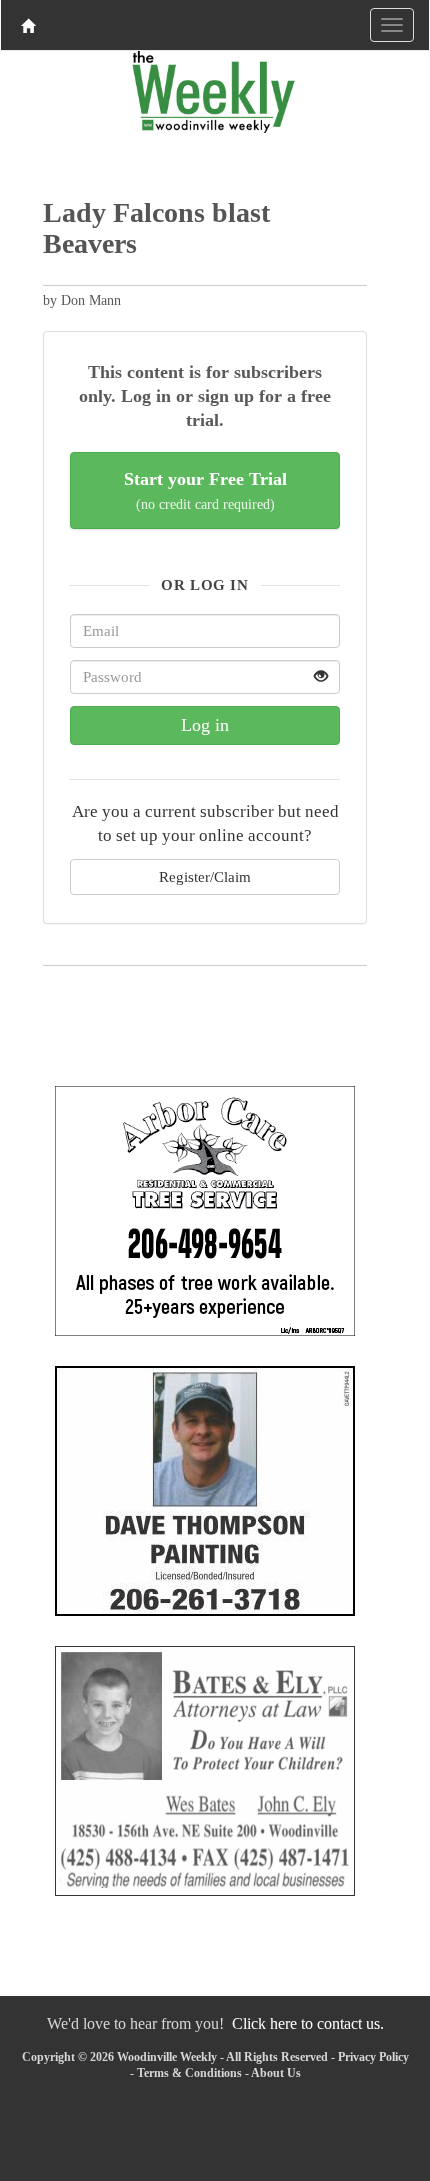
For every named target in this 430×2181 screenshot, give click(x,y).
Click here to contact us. (308, 2023)
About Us (276, 2073)
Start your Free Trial (205, 490)
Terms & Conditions (189, 2073)
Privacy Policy (373, 2057)
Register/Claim (205, 876)
